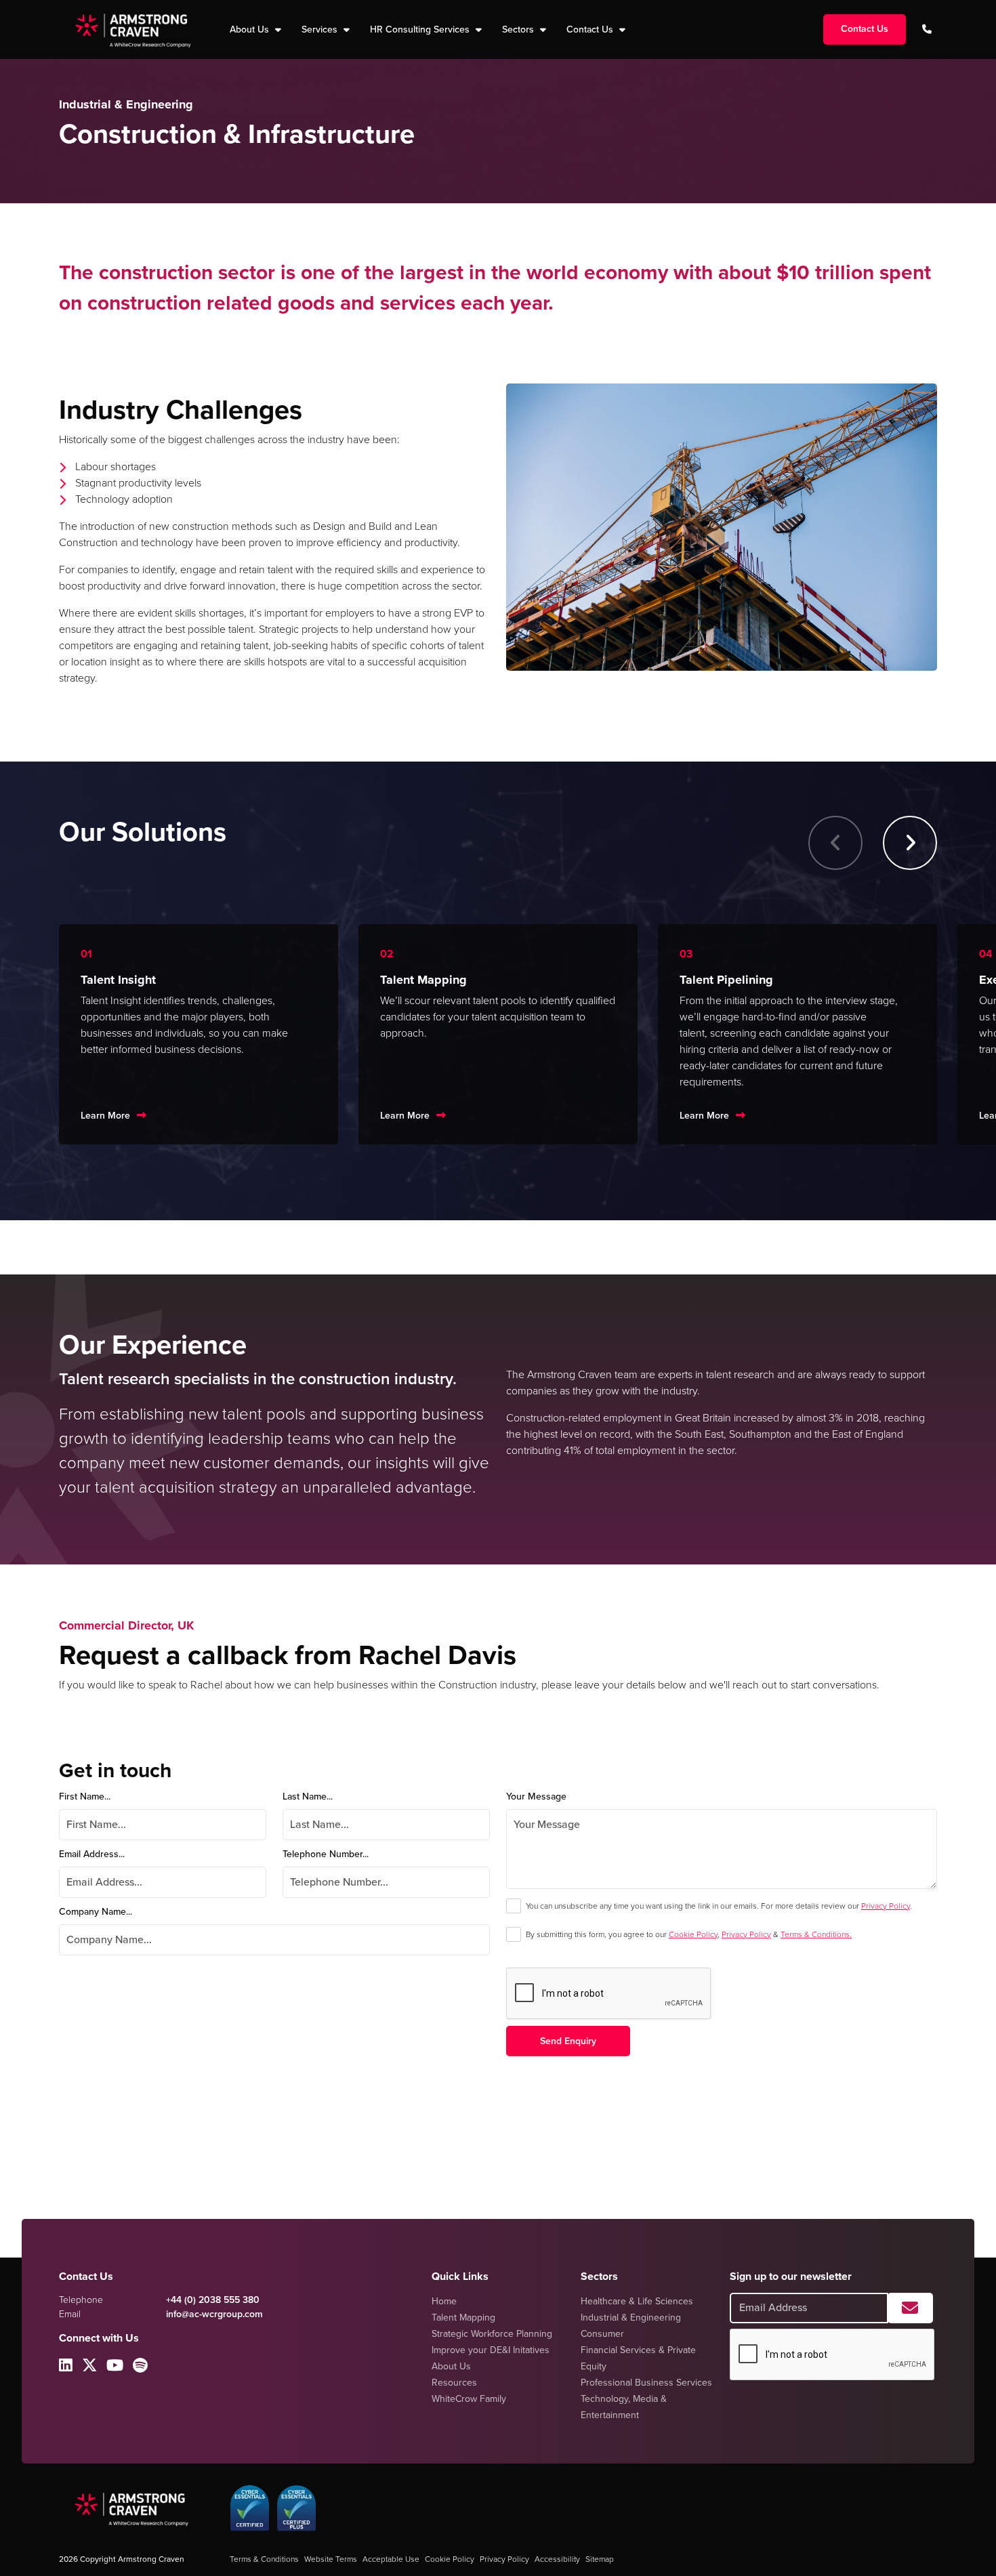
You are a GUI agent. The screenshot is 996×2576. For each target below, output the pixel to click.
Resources (454, 2383)
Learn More (105, 1116)
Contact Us (591, 29)
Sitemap (600, 2559)
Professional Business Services (646, 2383)
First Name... (85, 1796)
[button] (910, 843)
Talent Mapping (463, 2318)
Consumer (602, 2334)
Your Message (536, 1796)
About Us (451, 2366)
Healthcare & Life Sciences (637, 2301)
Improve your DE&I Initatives (491, 2350)
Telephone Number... (326, 1854)
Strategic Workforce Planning (492, 2334)
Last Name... (308, 1796)
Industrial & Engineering (631, 2318)
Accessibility (557, 2559)
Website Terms (331, 2559)
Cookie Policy (693, 1934)
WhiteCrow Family (469, 2399)
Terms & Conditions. (816, 1934)
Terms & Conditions (264, 2559)
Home (444, 2301)
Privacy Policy (886, 1906)
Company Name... (96, 1912)
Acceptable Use (391, 2559)
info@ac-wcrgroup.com (214, 2314)
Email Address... (92, 1854)
